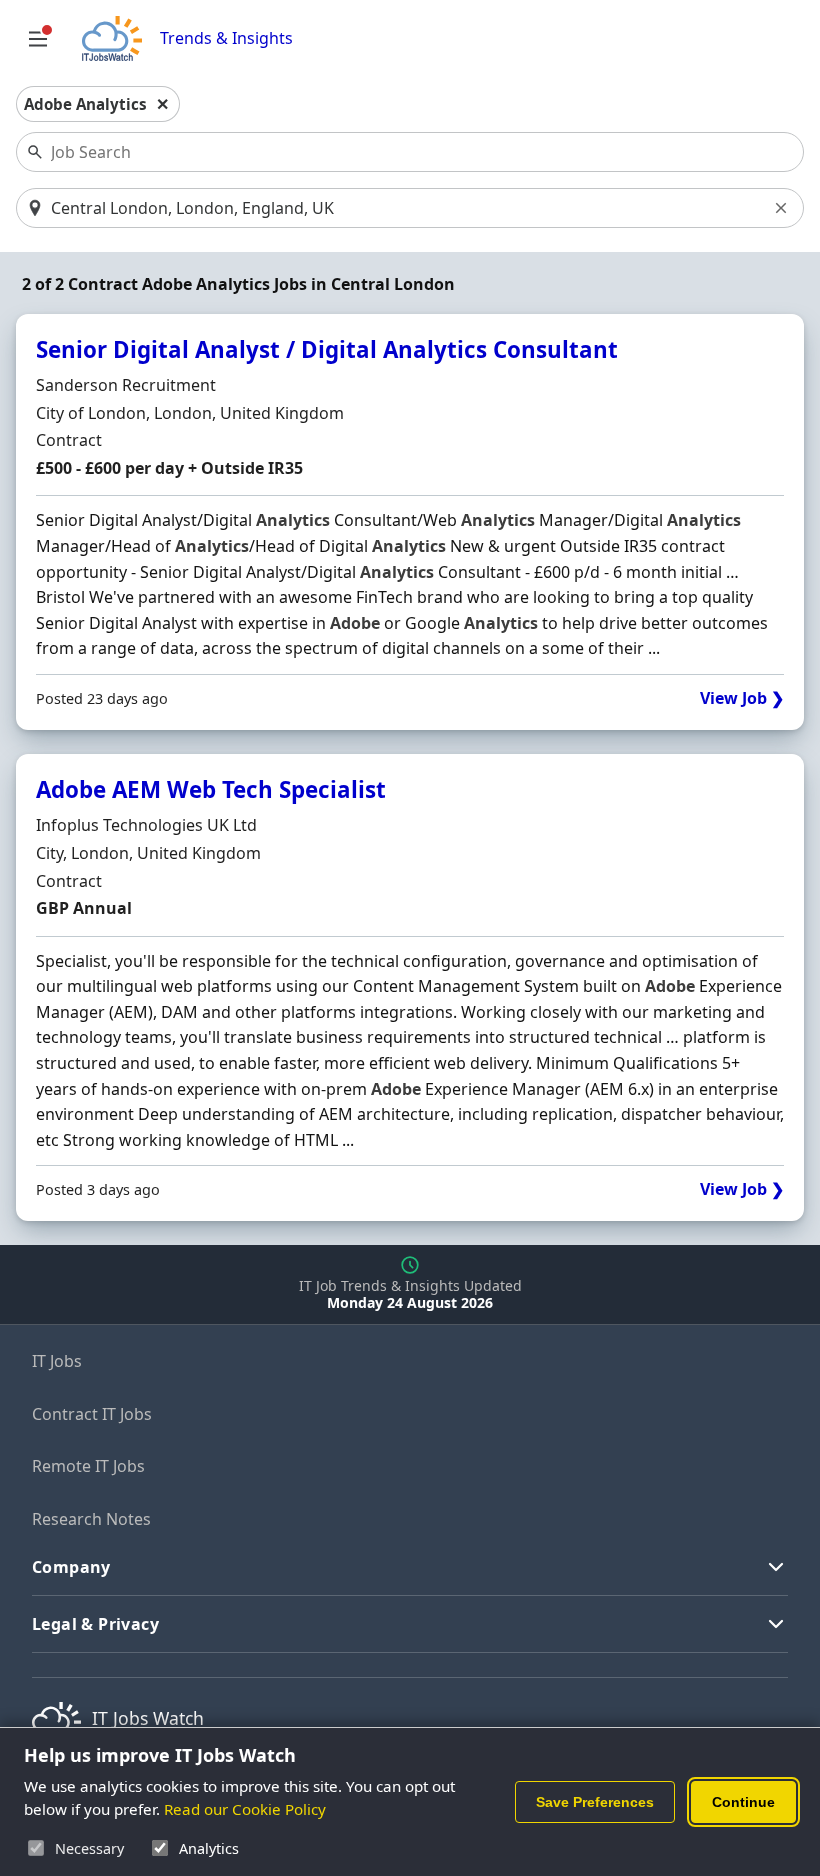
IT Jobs (57, 1361)
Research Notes (91, 1519)
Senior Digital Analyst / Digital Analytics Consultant (327, 349)
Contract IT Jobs (92, 1414)
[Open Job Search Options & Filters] (38, 39)
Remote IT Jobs (88, 1466)
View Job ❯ (742, 698)
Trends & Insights (226, 38)
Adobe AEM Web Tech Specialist (211, 789)
